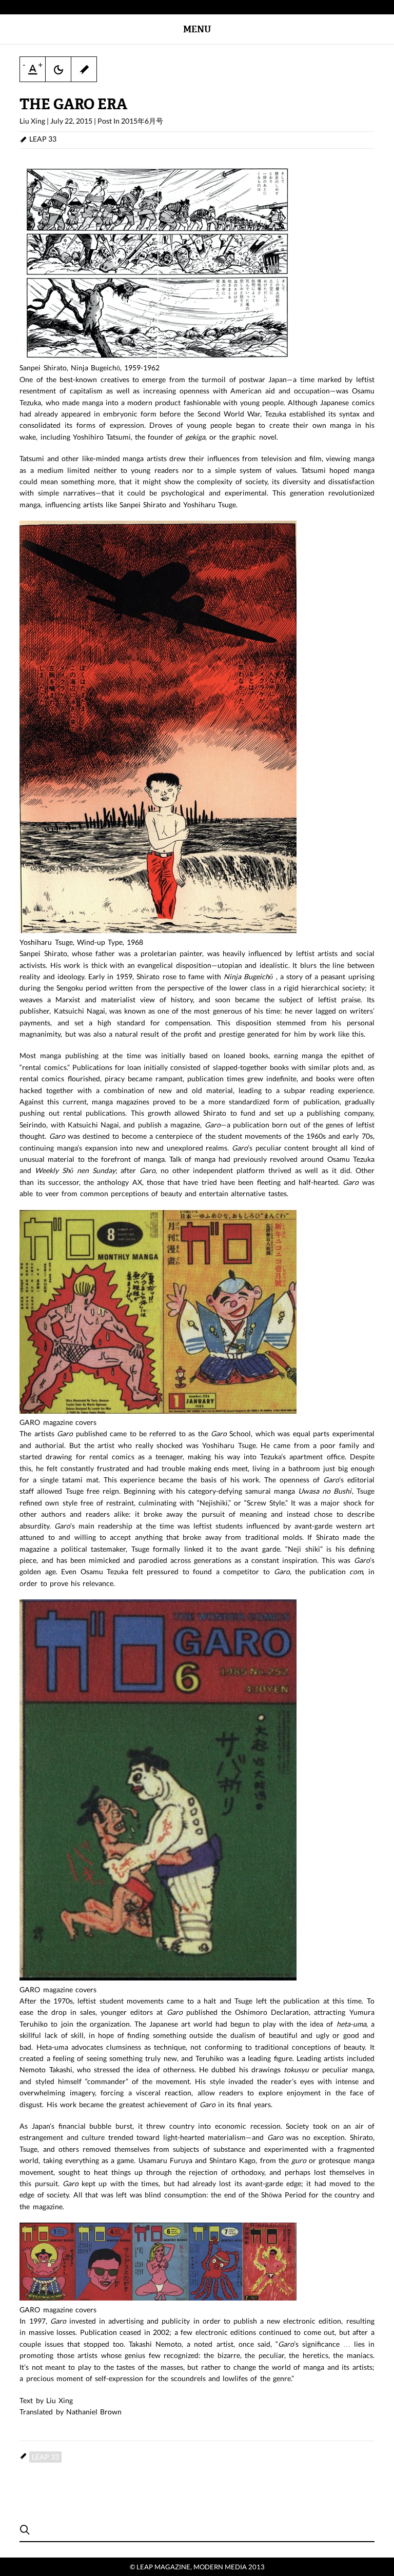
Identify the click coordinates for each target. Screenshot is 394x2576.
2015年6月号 (142, 121)
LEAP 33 (43, 139)
